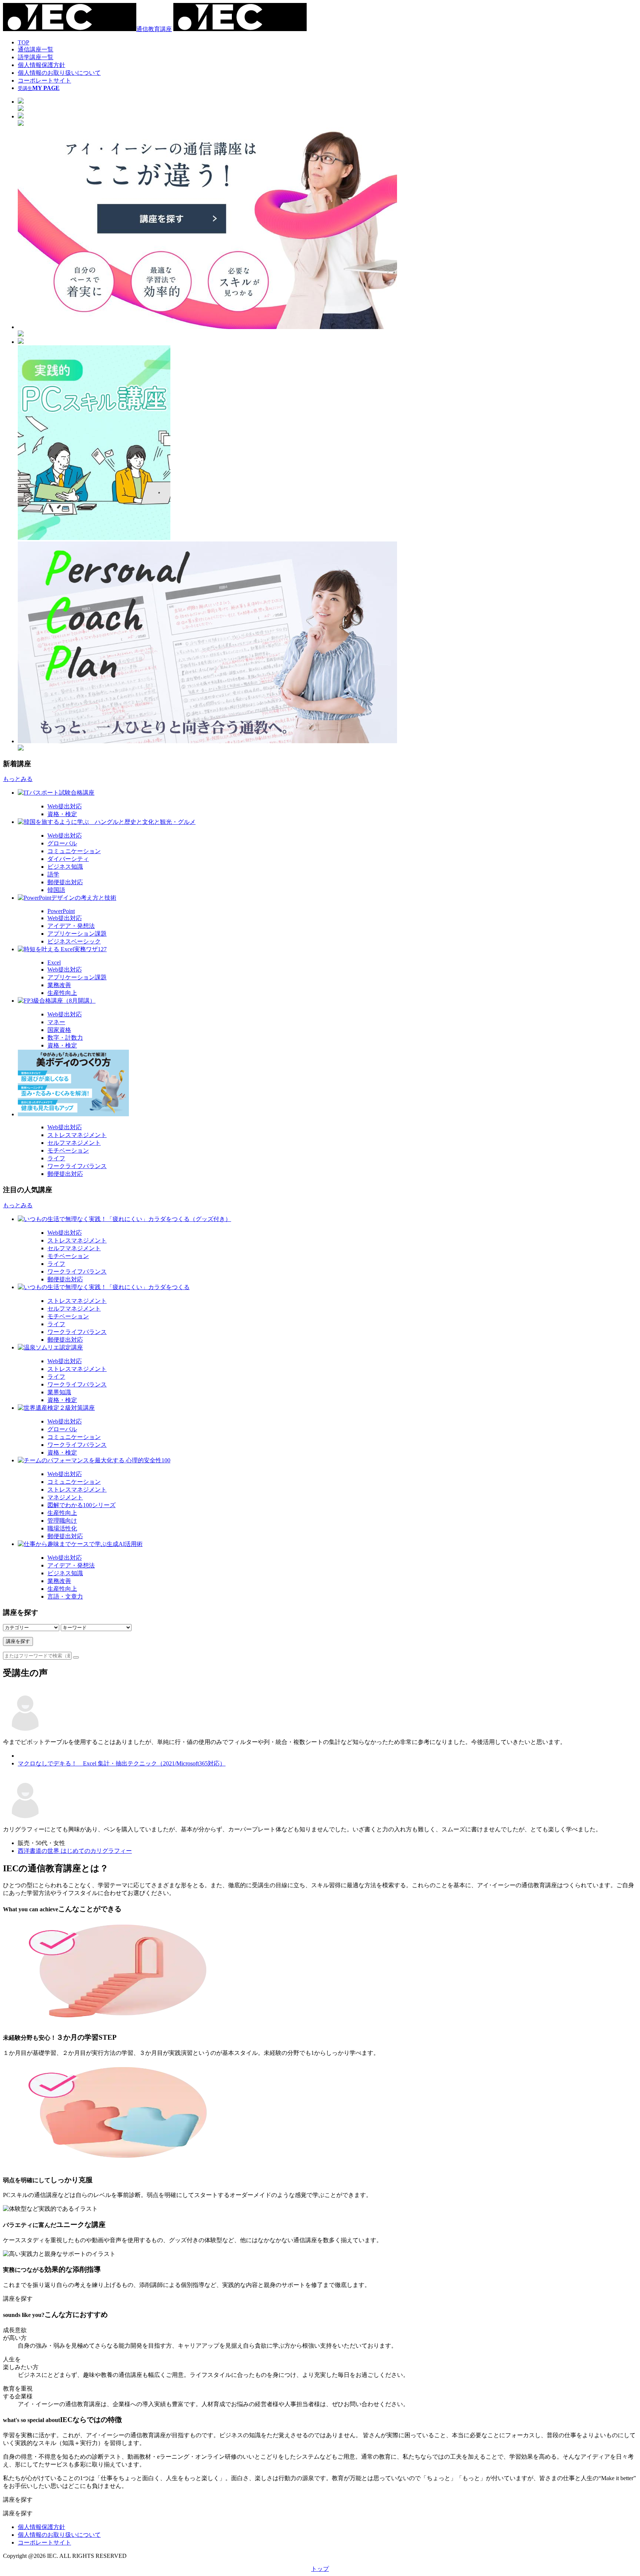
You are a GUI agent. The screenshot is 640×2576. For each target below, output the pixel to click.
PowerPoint (61, 911)
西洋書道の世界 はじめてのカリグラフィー (75, 1851)
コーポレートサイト (44, 80)
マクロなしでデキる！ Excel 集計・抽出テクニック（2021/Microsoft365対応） (122, 1763)
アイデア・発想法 (71, 926)
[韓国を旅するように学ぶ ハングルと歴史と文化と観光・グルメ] (327, 822)
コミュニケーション (74, 851)
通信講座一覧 (36, 49)
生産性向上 (62, 993)
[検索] (76, 1657)
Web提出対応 (65, 806)
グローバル (62, 843)
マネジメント (65, 1497)
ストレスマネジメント (77, 1135)
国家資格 (59, 1030)
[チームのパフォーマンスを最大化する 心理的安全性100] (327, 1461)
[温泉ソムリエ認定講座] (327, 1348)
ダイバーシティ (68, 859)
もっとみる (18, 779)
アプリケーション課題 (77, 934)
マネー (56, 1022)
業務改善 (59, 985)
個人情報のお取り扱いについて (59, 73)
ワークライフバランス (77, 1166)
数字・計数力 (65, 1038)
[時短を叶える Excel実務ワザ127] (327, 950)
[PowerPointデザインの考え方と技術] (327, 898)
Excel (54, 962)
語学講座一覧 (36, 57)
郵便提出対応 (65, 882)
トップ (320, 2569)
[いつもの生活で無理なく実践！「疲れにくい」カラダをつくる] (327, 1287)
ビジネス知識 (65, 867)
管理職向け (62, 1521)
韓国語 (56, 890)
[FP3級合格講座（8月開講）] (327, 1001)
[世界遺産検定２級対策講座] (327, 1408)
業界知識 (59, 1392)
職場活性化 (62, 1528)
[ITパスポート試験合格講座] (327, 793)
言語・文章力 (65, 1596)
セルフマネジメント (74, 1143)
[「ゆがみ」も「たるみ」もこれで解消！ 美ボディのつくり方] (327, 1084)
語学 (53, 874)
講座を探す (18, 1641)
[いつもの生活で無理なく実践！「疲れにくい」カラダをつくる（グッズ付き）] (327, 1219)
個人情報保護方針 (41, 65)
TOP (24, 42)
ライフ (56, 1158)
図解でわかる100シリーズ (81, 1505)
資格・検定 (62, 814)
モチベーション (68, 1151)
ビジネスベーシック (74, 941)
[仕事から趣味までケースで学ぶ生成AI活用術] (327, 1544)
